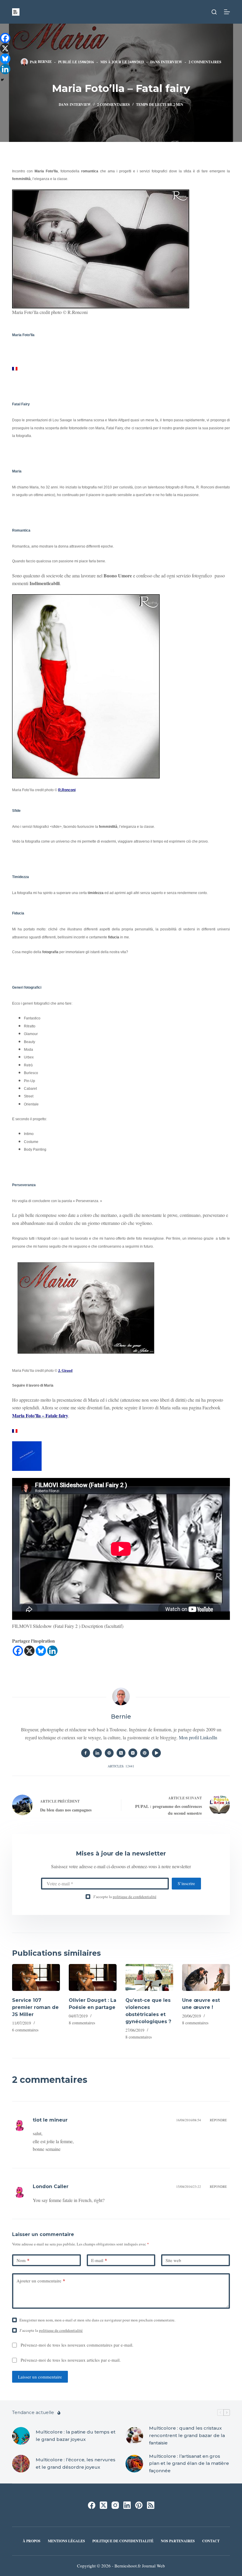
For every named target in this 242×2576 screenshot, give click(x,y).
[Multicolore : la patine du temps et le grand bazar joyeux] (21, 2436)
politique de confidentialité (135, 1897)
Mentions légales (66, 2541)
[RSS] (151, 2505)
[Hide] (2, 80)
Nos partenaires (178, 2541)
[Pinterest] (139, 2505)
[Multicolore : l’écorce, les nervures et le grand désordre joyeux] (21, 2464)
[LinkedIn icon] (97, 1753)
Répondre (218, 2120)
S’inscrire (186, 1883)
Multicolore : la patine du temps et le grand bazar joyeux (76, 2436)
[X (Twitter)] (103, 2505)
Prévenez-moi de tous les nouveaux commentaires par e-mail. (77, 2345)
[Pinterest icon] (145, 1753)
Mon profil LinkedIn (198, 1737)
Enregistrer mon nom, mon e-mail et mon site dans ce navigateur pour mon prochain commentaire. (97, 2320)
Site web (173, 2260)
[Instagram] (115, 2505)
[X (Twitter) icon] (121, 1753)
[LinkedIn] (127, 2505)
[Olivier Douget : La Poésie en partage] (93, 1977)
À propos (32, 2541)
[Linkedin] (52, 1651)
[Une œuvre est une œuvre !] (206, 1977)
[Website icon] (109, 1753)
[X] (29, 1651)
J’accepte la (125, 1897)
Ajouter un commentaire (41, 2281)
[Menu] (227, 12)
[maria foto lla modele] (15, 367)
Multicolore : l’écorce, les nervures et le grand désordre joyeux (76, 2463)
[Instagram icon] (133, 1753)
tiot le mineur (50, 2120)
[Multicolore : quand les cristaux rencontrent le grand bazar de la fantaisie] (134, 2436)
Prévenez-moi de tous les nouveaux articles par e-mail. (71, 2360)
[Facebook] (18, 1651)
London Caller (51, 2186)
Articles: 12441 (121, 1766)
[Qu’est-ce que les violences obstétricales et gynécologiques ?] (149, 1977)
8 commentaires (82, 2023)
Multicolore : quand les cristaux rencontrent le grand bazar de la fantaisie (187, 2435)
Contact (211, 2541)
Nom (23, 2260)
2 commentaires (205, 62)
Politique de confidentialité (123, 2541)
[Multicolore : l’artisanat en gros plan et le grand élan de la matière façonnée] (134, 2464)
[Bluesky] (41, 1651)
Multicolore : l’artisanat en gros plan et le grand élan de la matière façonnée (189, 2464)
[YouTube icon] (156, 1753)
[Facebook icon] (86, 1753)
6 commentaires (25, 2030)
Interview (171, 62)
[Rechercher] (214, 12)
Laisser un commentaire (40, 2377)
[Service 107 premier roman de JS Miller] (36, 1977)
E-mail (99, 2260)
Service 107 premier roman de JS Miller (35, 2007)
